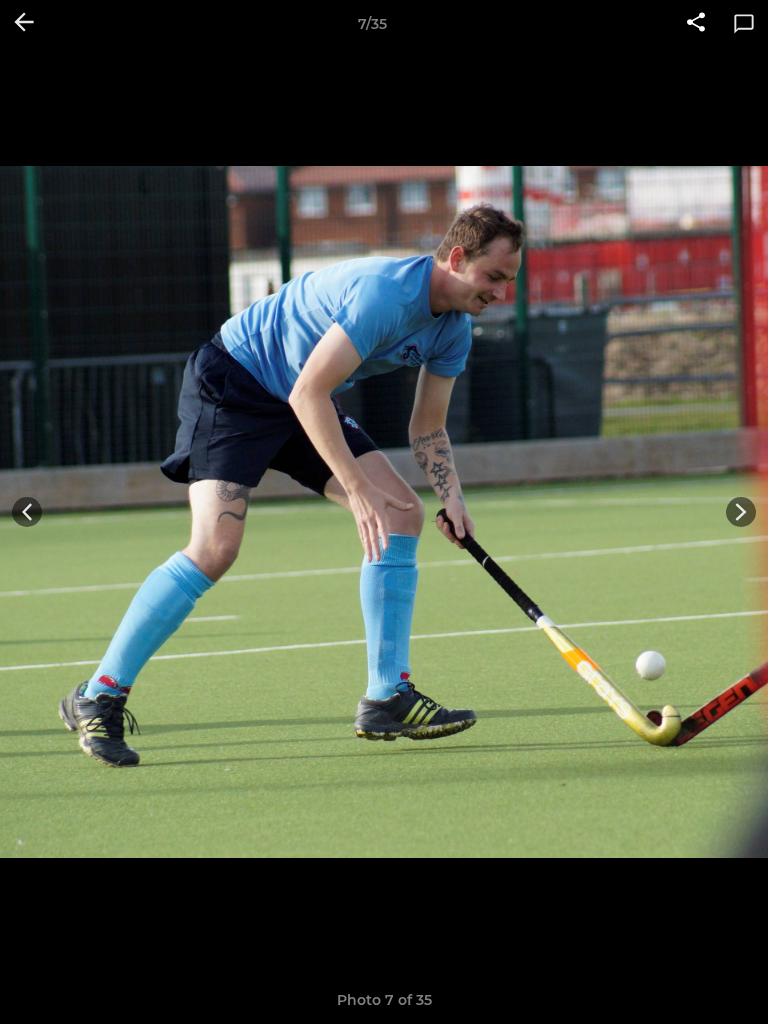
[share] (696, 24)
